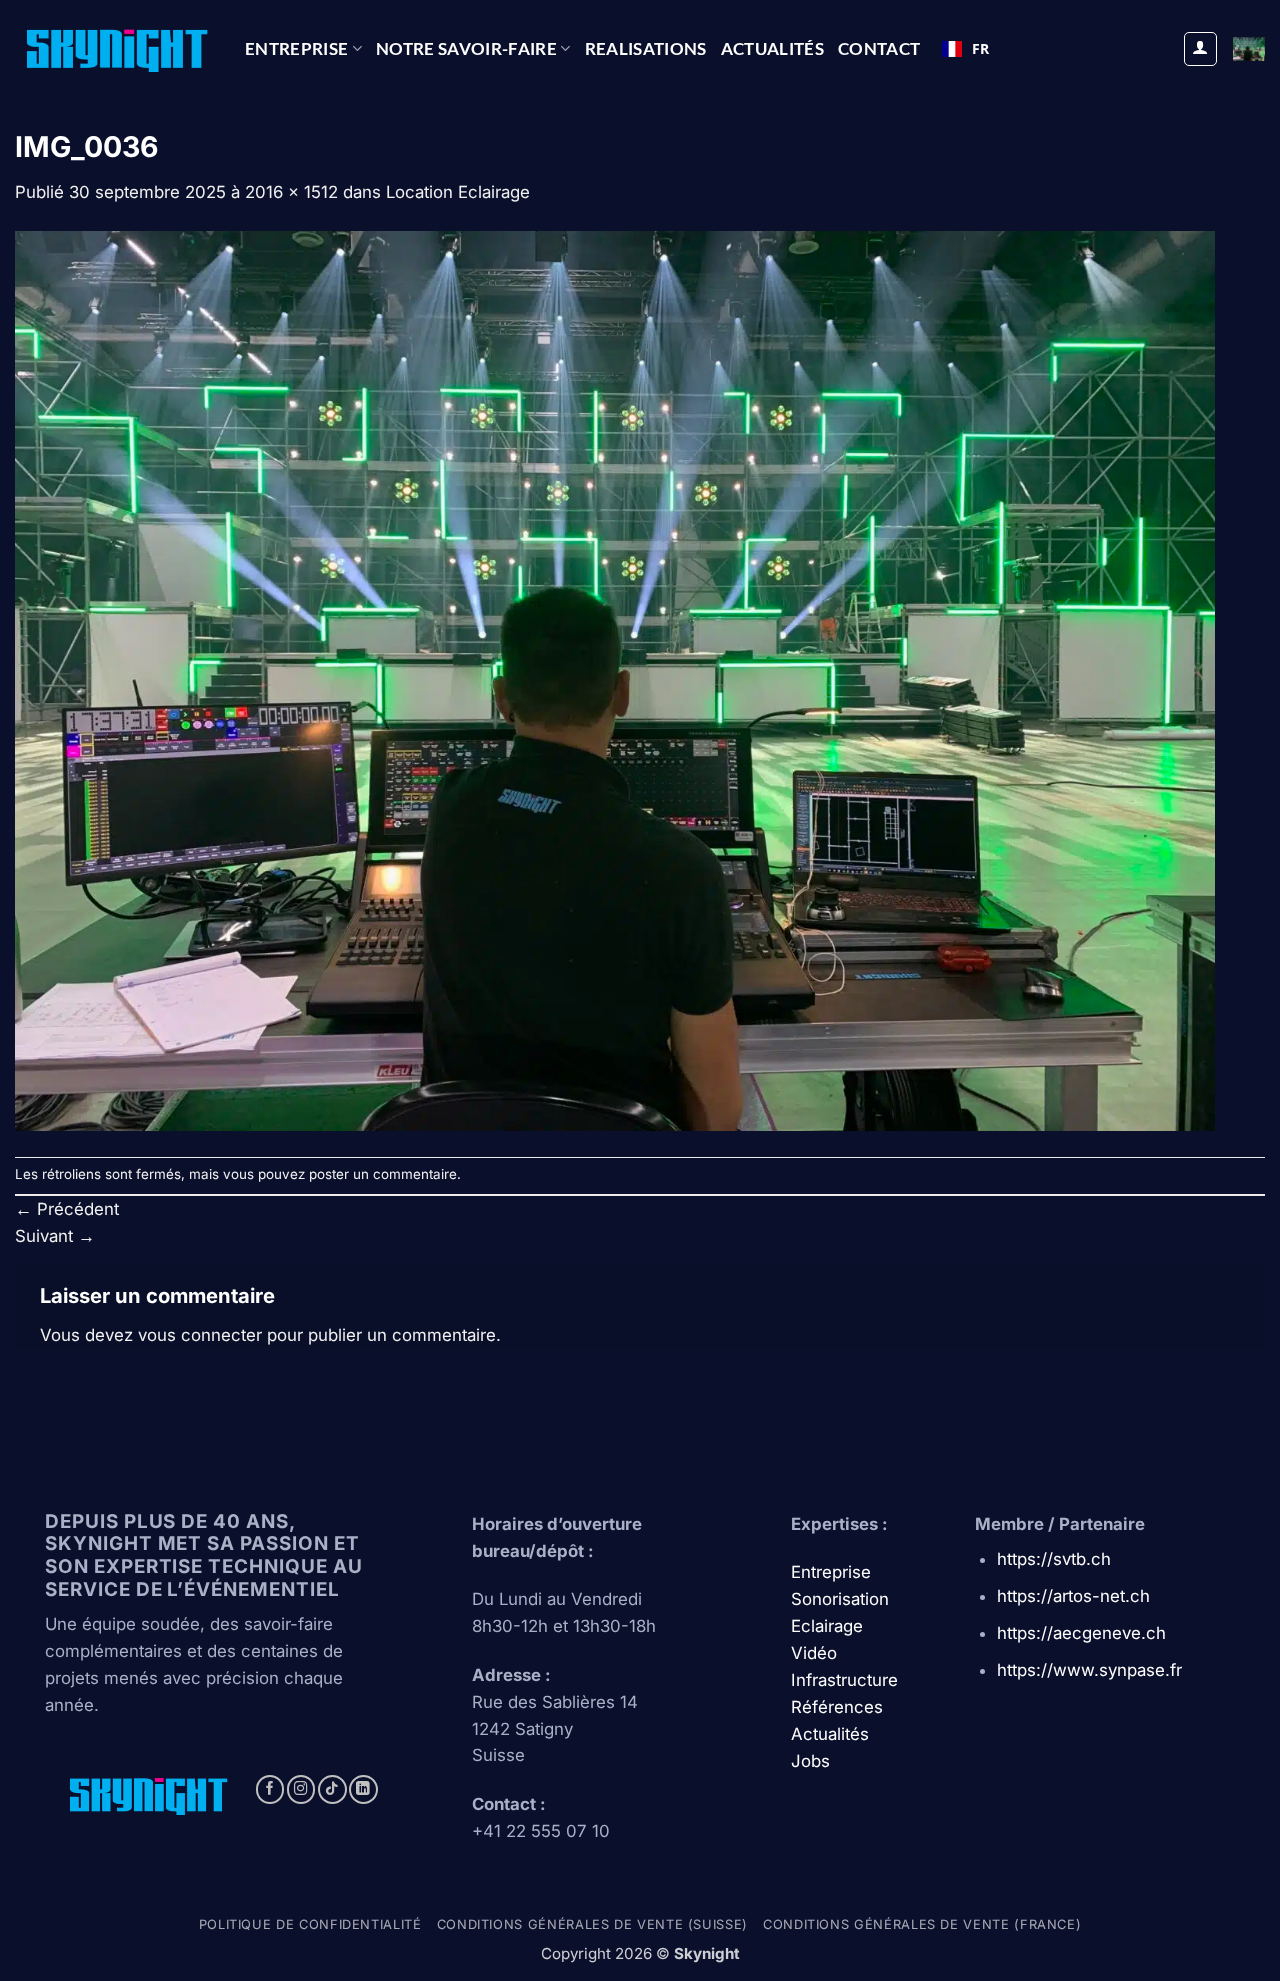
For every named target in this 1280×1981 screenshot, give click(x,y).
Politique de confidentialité (310, 1924)
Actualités (772, 48)
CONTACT (879, 48)
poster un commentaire (383, 1174)
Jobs (810, 1761)
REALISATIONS (646, 48)
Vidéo (814, 1653)
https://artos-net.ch (1073, 1596)
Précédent (67, 1209)
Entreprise (296, 48)
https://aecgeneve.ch (1081, 1633)
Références (837, 1707)
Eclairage (827, 1626)
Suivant (55, 1236)
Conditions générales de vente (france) (922, 1924)
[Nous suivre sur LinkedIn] (363, 1789)
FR (980, 48)
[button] (1201, 49)
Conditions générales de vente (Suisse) (592, 1924)
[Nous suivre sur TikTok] (332, 1789)
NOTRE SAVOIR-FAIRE (466, 48)
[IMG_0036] (615, 680)
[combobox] (965, 49)
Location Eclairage (458, 192)
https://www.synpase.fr (1089, 1670)
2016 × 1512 (291, 192)
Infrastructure (844, 1680)
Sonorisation (840, 1599)
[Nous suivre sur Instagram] (301, 1789)
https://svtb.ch (1054, 1559)
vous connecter (200, 1335)
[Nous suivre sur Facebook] (270, 1789)
